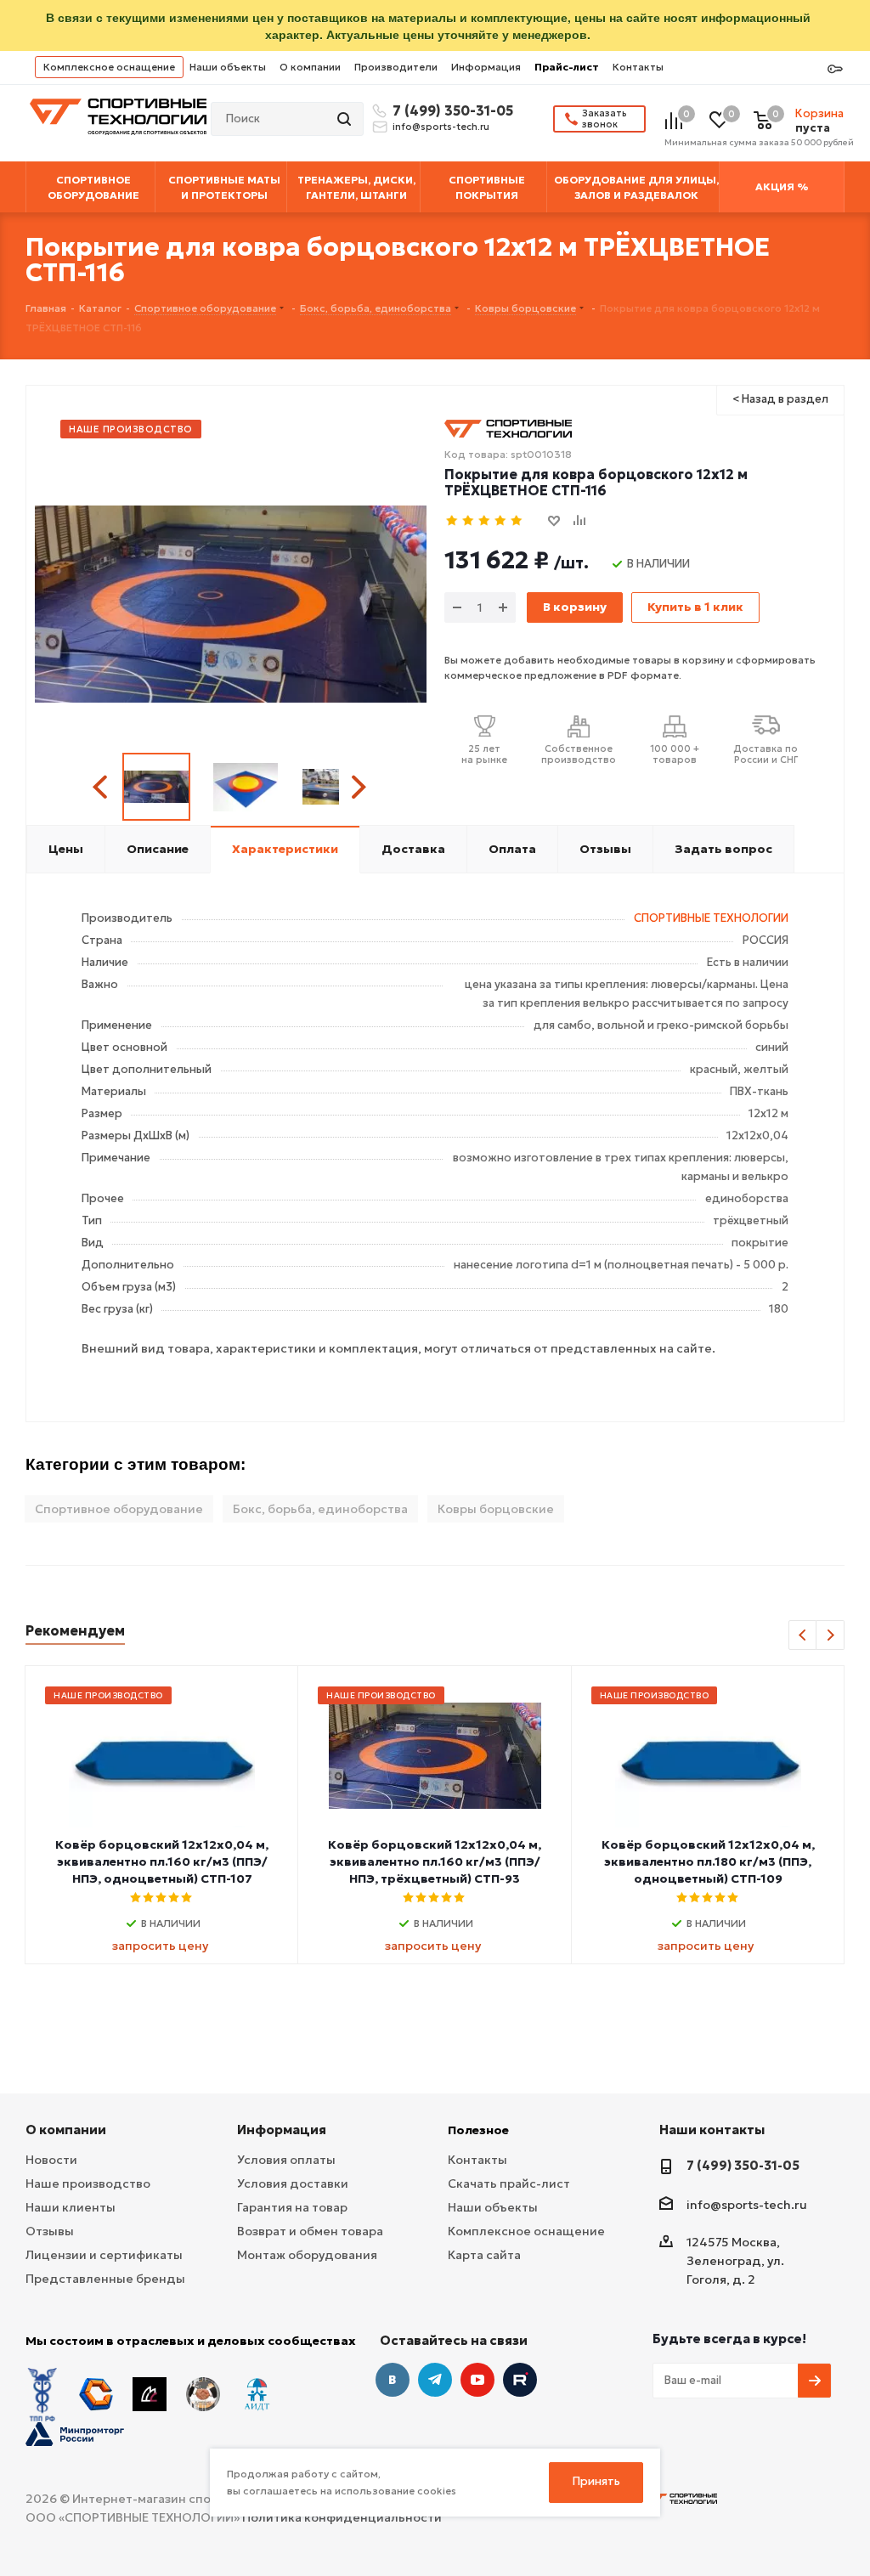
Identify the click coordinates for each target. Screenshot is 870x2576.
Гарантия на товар (292, 2207)
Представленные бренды (105, 2279)
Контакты (638, 67)
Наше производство (88, 2183)
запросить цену (160, 1946)
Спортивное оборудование (119, 1509)
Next (358, 787)
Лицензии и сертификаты (104, 2255)
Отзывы (50, 2231)
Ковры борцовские (496, 1509)
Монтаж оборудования (307, 2255)
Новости (51, 2160)
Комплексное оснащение (109, 67)
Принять (596, 2481)
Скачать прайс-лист (509, 2183)
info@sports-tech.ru (441, 127)
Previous (102, 787)
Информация (486, 67)
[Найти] (346, 119)
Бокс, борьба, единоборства (320, 1509)
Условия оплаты (286, 2160)
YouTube (477, 2380)
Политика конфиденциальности (342, 2517)
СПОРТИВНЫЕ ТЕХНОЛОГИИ (711, 918)
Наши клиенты (71, 2207)
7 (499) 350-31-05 (450, 110)
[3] (485, 521)
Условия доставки (293, 2183)
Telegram (435, 2380)
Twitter (520, 2380)
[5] (517, 521)
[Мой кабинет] (835, 70)
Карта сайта (484, 2255)
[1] (452, 521)
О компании (310, 67)
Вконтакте (393, 2380)
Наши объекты (228, 67)
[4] (501, 521)
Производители (396, 67)
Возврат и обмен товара (310, 2231)
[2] (469, 521)
